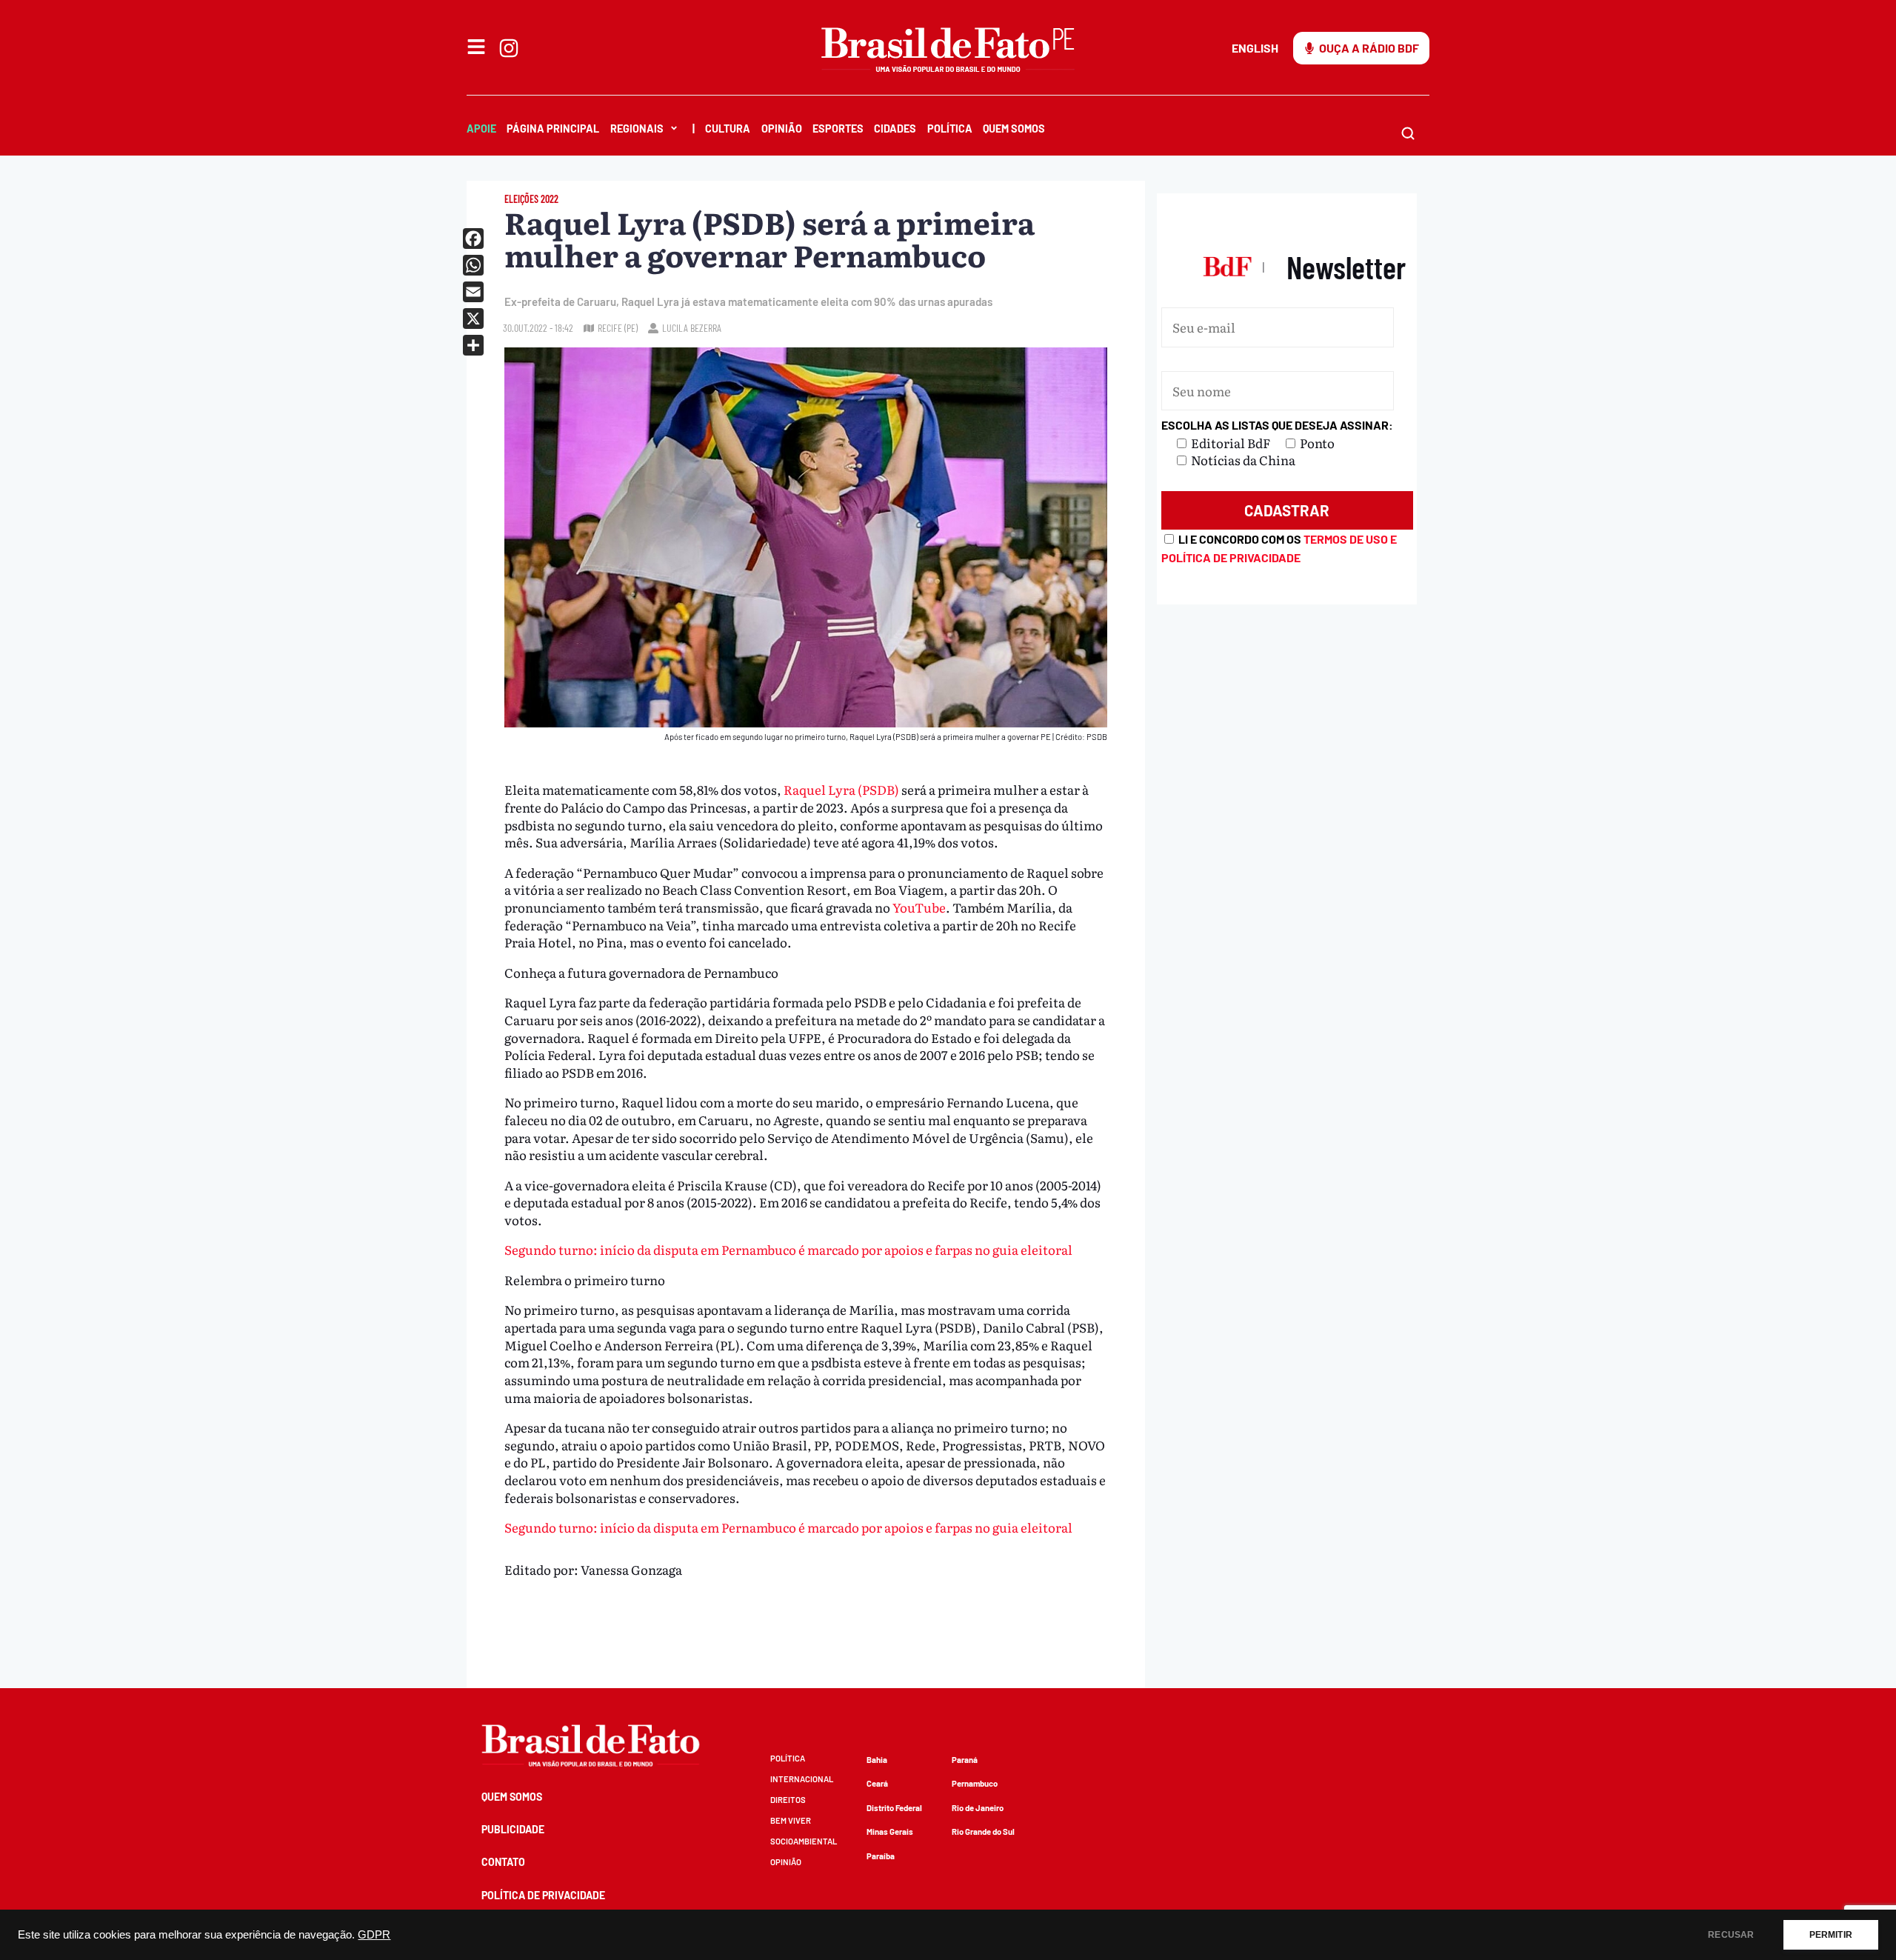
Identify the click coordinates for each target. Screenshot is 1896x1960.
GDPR (374, 1935)
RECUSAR (1731, 1935)
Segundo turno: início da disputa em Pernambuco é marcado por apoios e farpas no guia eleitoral (788, 1249)
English (1255, 48)
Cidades (895, 129)
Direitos (788, 1800)
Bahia (877, 1760)
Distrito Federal (894, 1808)
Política (950, 129)
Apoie (481, 129)
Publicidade (513, 1829)
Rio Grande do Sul (983, 1831)
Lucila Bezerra (692, 328)
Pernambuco (975, 1783)
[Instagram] (509, 48)
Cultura (728, 129)
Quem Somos (1014, 129)
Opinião (782, 129)
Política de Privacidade (543, 1895)
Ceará (877, 1783)
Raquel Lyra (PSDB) (841, 789)
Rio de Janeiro (978, 1808)
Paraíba (881, 1856)
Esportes (838, 129)
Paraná (965, 1760)
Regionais (637, 129)
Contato (503, 1862)
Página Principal (553, 129)
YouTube (919, 907)
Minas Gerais (890, 1831)
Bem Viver (791, 1820)
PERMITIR (1831, 1935)
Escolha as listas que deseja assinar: (1277, 425)
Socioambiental (804, 1841)
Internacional (802, 1779)
